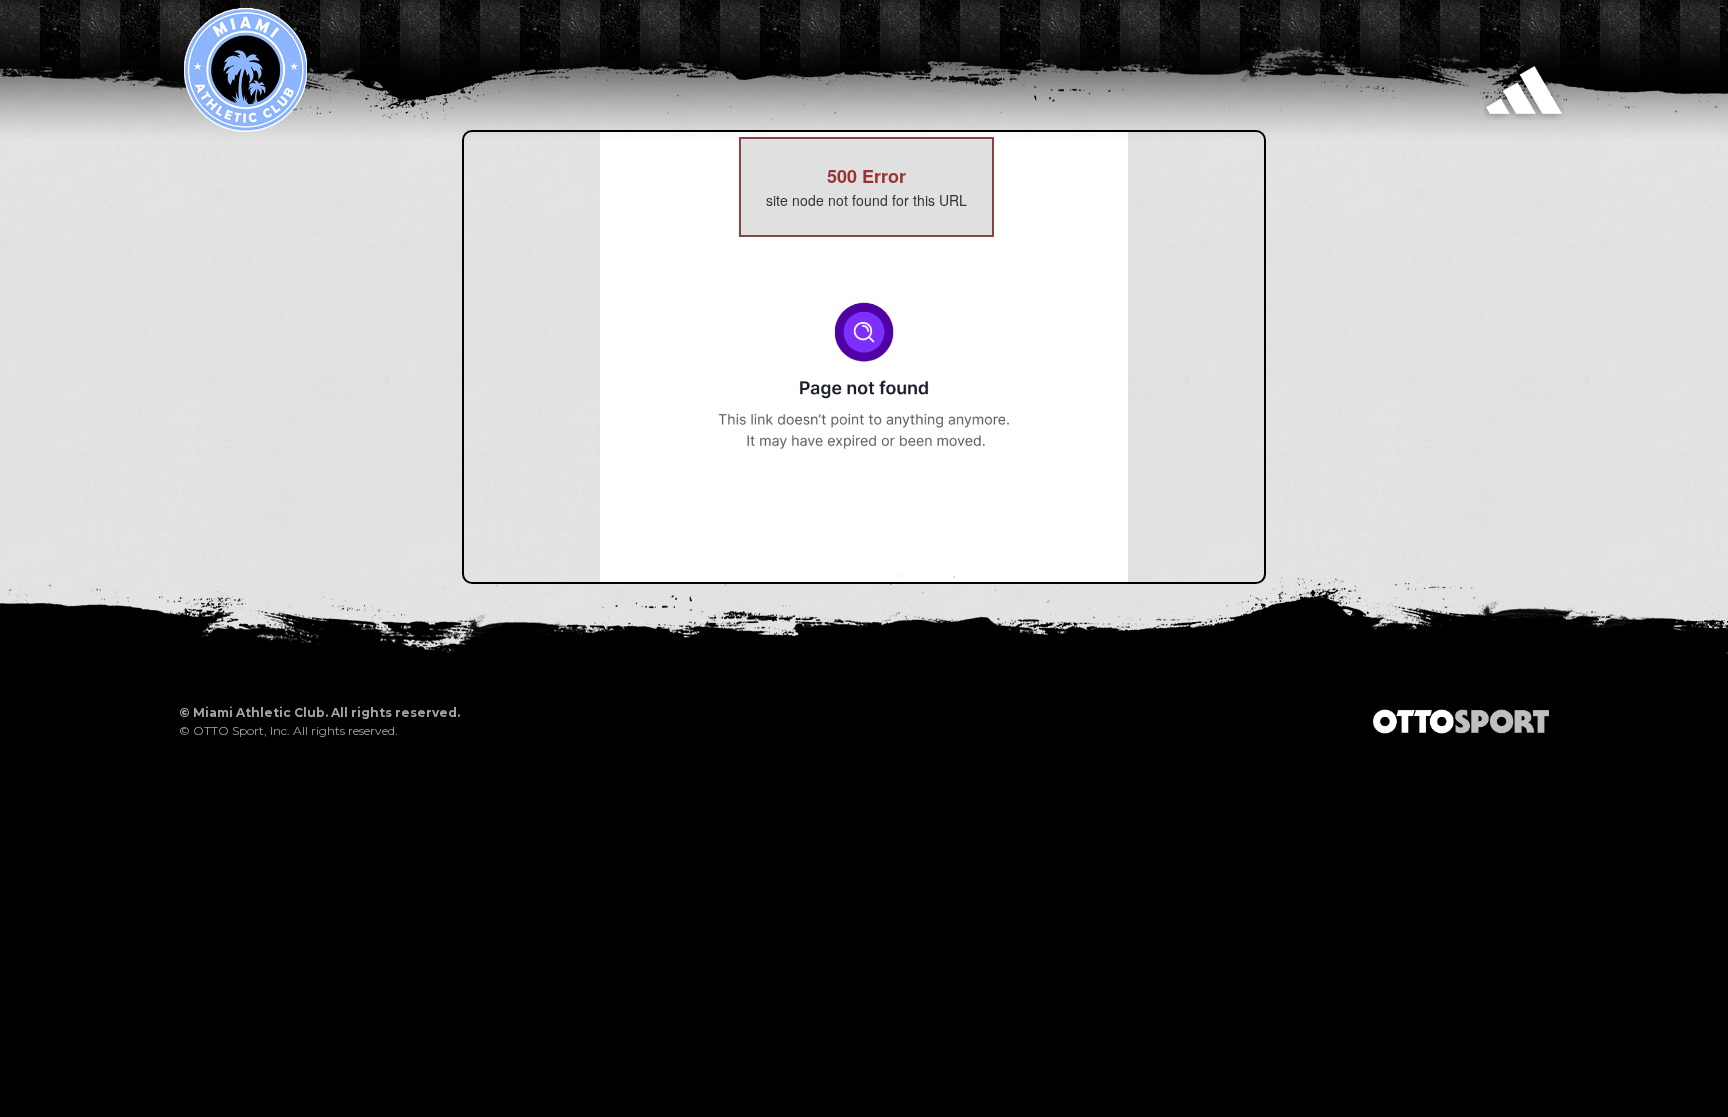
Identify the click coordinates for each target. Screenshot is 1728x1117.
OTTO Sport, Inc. (241, 730)
